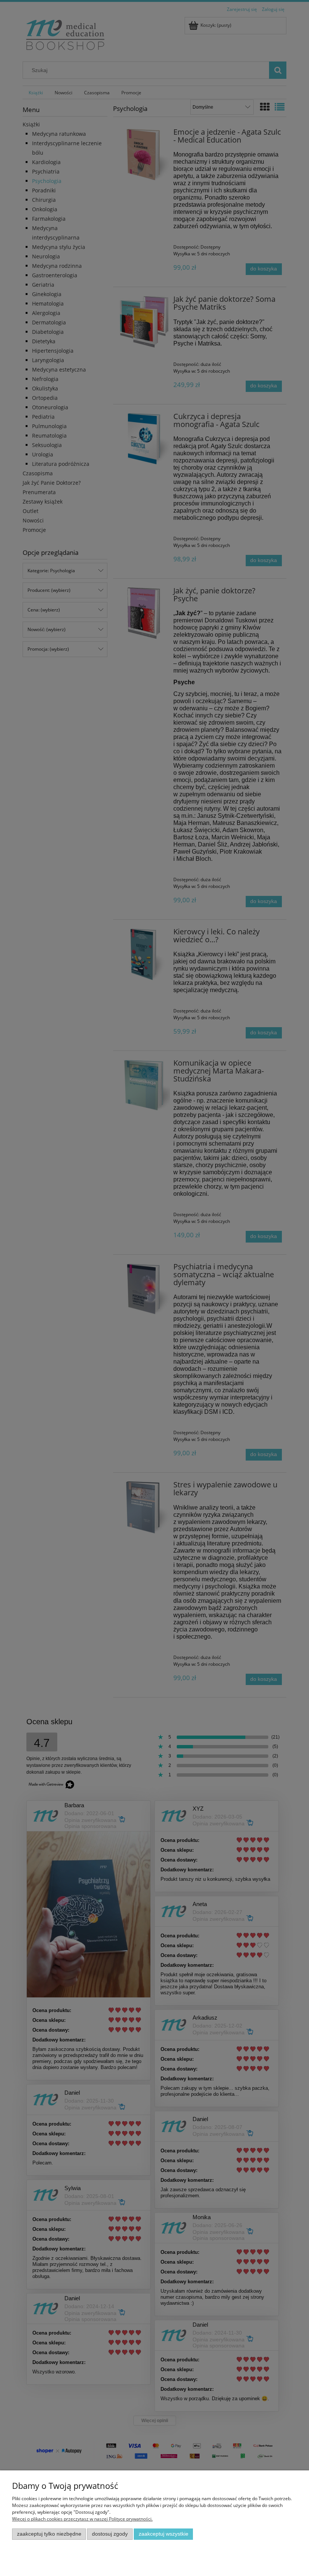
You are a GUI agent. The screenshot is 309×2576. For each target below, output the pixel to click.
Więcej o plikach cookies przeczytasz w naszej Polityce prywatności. (82, 2519)
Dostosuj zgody (110, 2534)
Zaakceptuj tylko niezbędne (49, 2534)
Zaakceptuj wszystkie (164, 2534)
